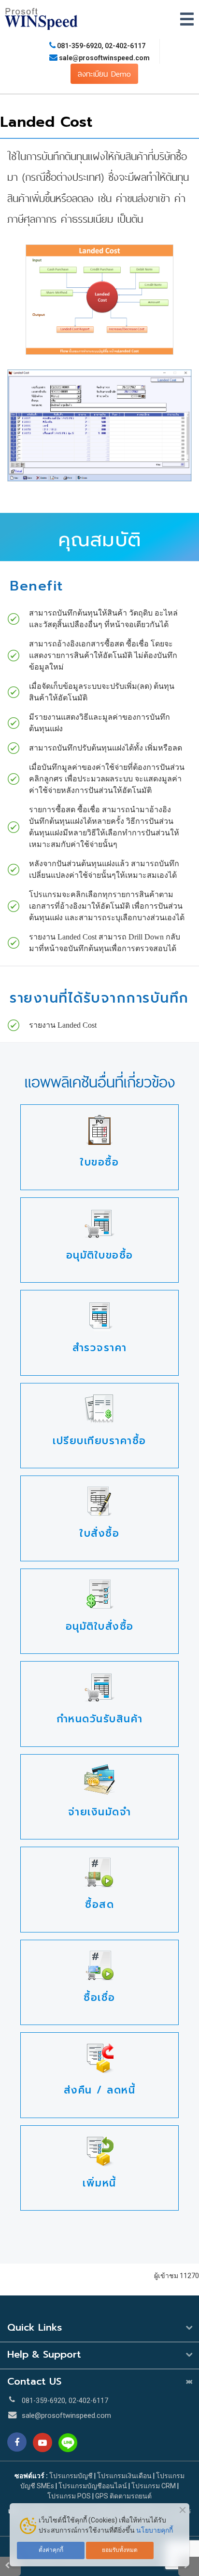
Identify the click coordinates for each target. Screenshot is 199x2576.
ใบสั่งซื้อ (99, 1533)
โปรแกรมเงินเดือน (124, 2476)
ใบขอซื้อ (99, 1162)
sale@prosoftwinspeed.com (104, 58)
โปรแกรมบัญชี (71, 2476)
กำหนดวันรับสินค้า (100, 1719)
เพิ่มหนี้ (99, 2183)
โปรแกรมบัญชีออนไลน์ (93, 2486)
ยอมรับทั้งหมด (120, 2550)
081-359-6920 (79, 46)
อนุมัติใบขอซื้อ (100, 1255)
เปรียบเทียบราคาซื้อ (99, 1441)
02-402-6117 (125, 46)
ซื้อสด (99, 1905)
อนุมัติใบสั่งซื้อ (100, 1626)
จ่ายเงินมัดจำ (100, 1812)
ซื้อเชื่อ (99, 1998)
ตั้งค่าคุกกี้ (51, 2550)
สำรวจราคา (100, 1348)
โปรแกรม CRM (154, 2486)
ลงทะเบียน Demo (104, 74)
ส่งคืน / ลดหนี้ (100, 2090)
